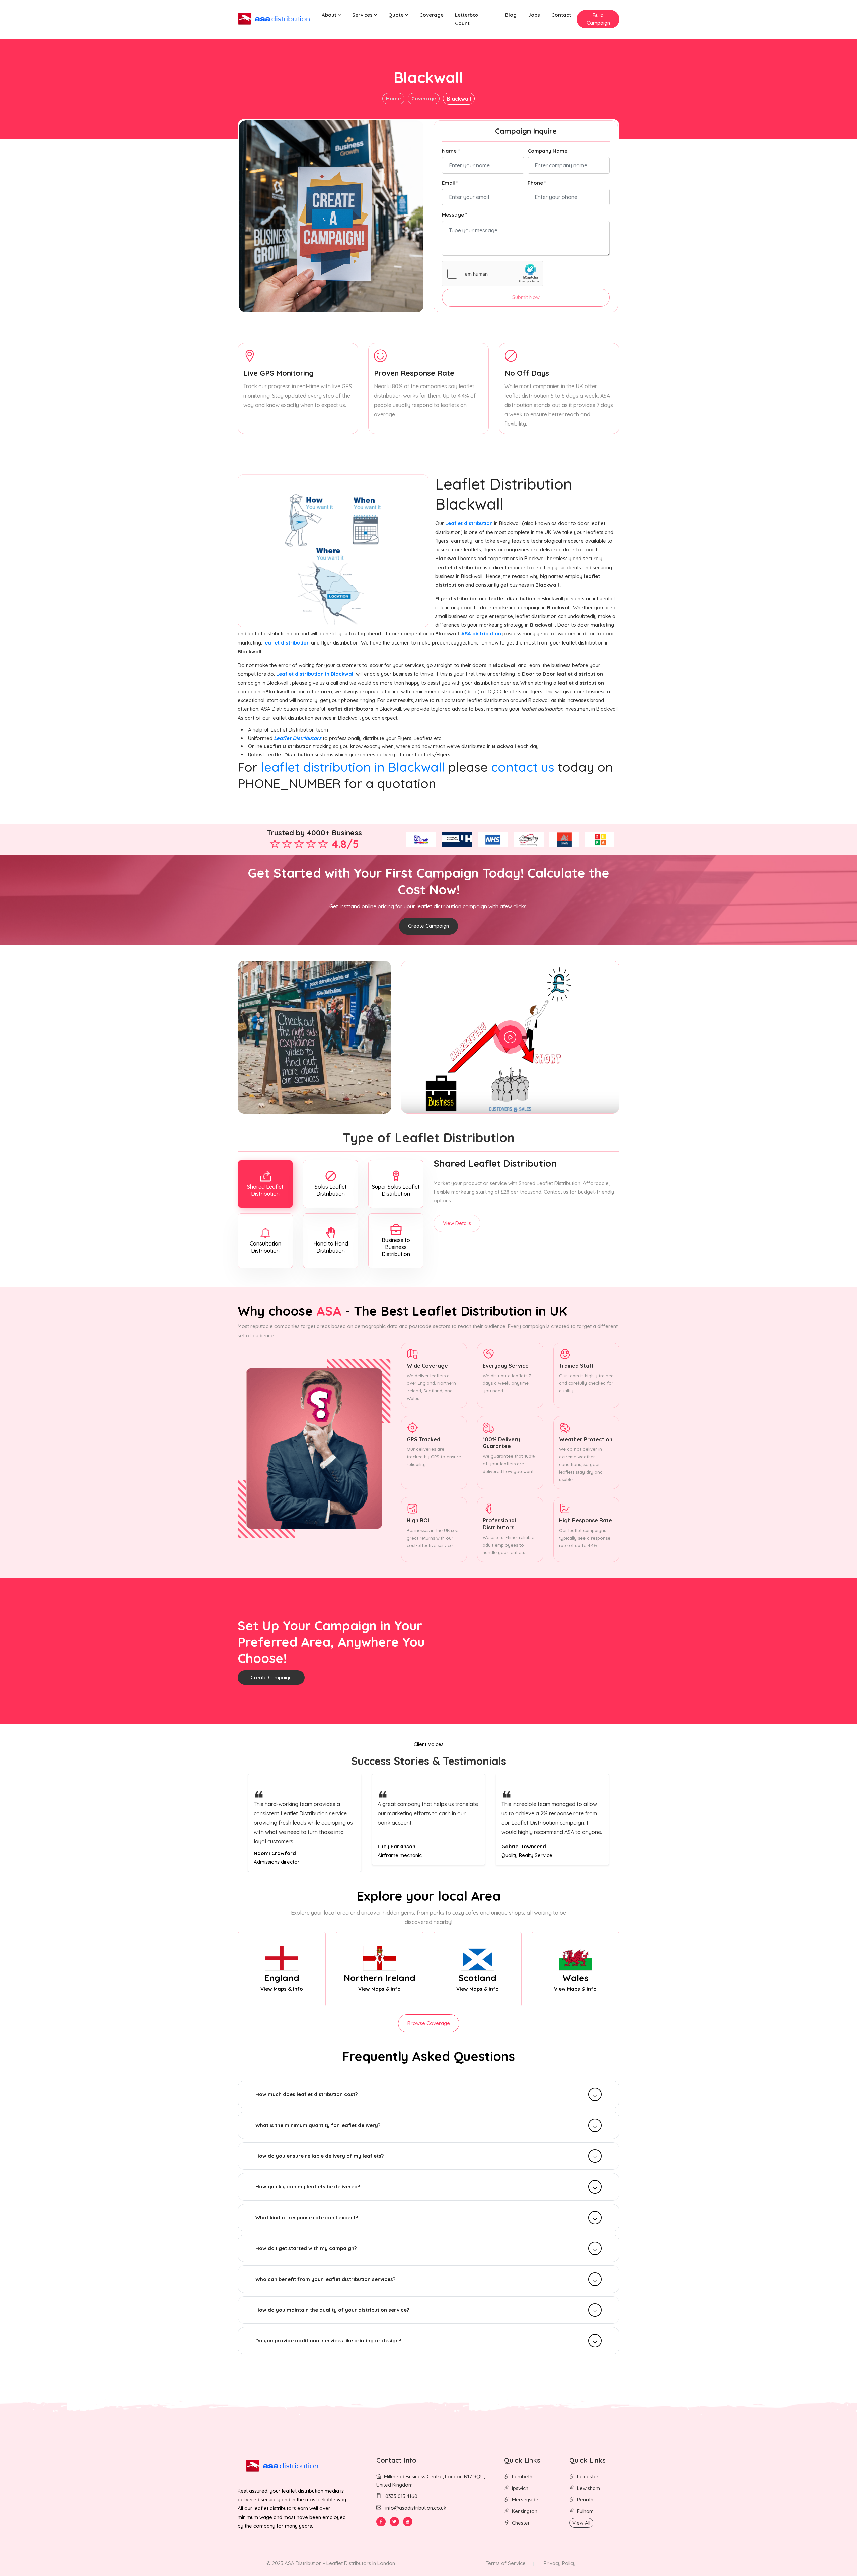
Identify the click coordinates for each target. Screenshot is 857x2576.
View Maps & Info (282, 1989)
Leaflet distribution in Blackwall (316, 674)
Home (393, 99)
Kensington (525, 2511)
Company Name (548, 151)
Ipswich (520, 2488)
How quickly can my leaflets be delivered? (308, 2187)
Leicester (588, 2476)
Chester (521, 2523)
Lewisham (589, 2488)
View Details (457, 1223)
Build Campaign (598, 19)
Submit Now (526, 297)
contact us (523, 767)
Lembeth (522, 2476)
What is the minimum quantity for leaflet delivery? (318, 2125)
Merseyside (525, 2500)
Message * (454, 215)
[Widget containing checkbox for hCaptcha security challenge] (492, 274)
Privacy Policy (560, 2563)
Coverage (432, 15)
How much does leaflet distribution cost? (306, 2094)
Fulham (585, 2511)
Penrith (585, 2500)
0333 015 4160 (401, 2496)
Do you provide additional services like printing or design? (328, 2341)
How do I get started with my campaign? (306, 2248)
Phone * (537, 183)
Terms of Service (506, 2563)
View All (581, 2523)
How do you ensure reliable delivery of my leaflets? (320, 2156)
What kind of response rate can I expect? (307, 2217)
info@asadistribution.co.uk (416, 2508)
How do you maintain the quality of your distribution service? (332, 2310)
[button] (331, 15)
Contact (561, 15)
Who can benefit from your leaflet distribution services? (325, 2279)
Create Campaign (428, 926)
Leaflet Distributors (298, 738)
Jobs (534, 15)
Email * (450, 183)
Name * (451, 151)
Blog (511, 15)
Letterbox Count (467, 19)
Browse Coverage (429, 2023)
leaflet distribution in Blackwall (353, 767)
